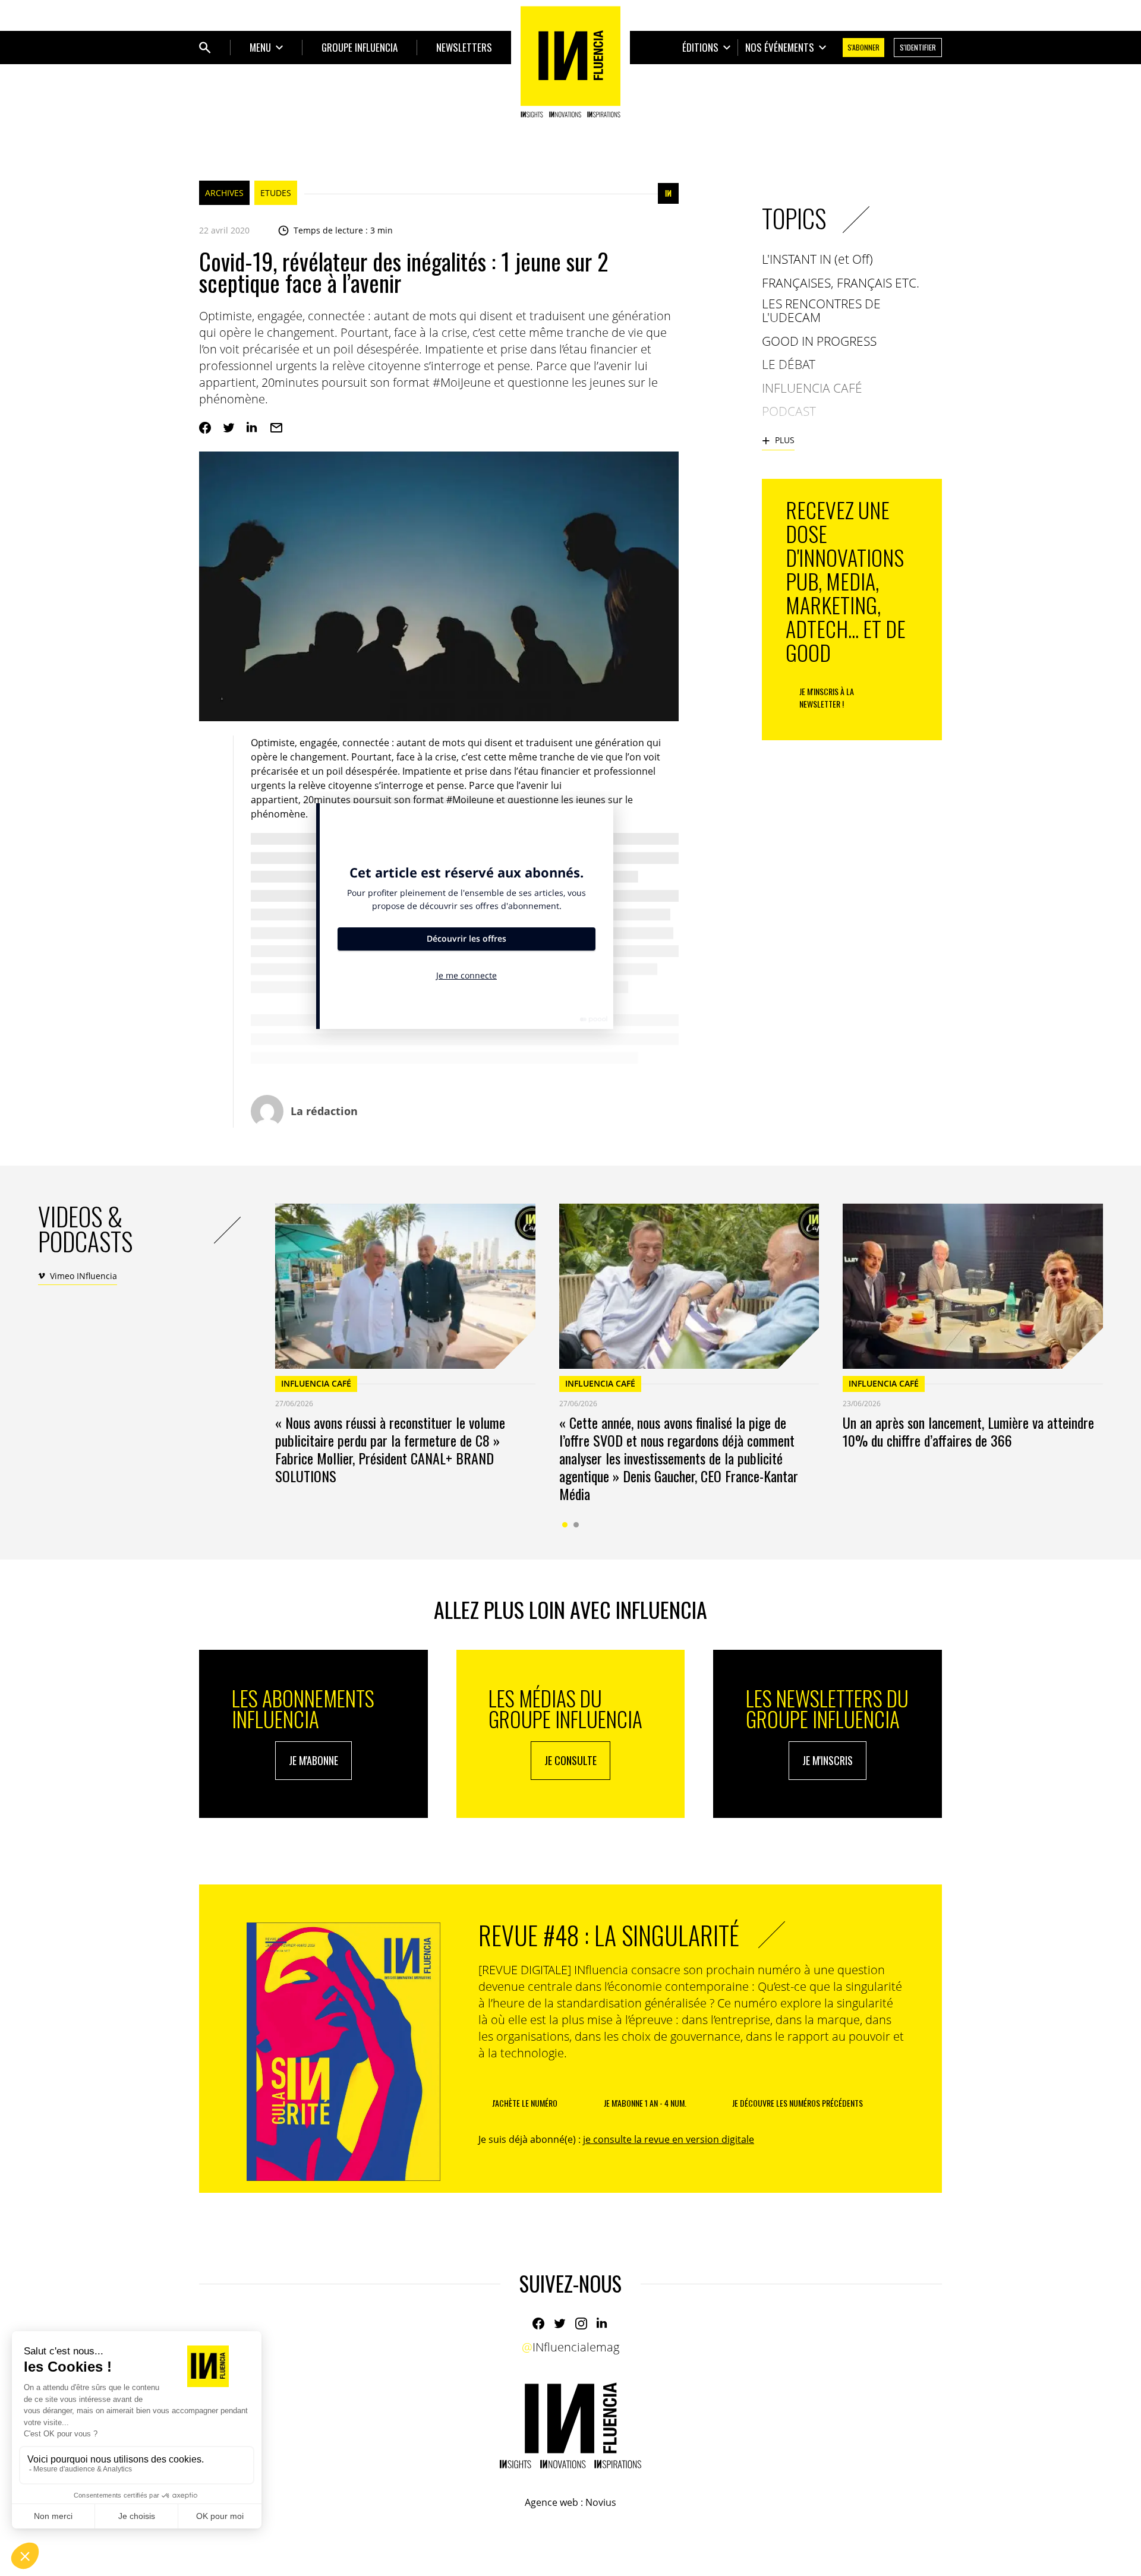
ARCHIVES (224, 193)
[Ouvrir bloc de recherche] (205, 48)
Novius (601, 2502)
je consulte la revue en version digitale (669, 2139)
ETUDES (276, 193)
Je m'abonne (313, 1760)
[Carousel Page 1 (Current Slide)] (565, 1525)
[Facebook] (205, 428)
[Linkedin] (253, 428)
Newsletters (464, 47)
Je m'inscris (828, 1760)
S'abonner (863, 47)
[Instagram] (581, 2324)
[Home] (570, 62)
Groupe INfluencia (360, 47)
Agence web (551, 2502)
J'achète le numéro (525, 2103)
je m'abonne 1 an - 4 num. (645, 2103)
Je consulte (570, 1760)
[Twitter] (229, 428)
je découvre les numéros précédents (798, 2103)
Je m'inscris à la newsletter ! (827, 697)
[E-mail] (276, 428)
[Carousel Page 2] (576, 1525)
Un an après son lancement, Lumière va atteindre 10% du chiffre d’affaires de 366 (968, 1431)
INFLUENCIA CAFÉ (316, 1383)
